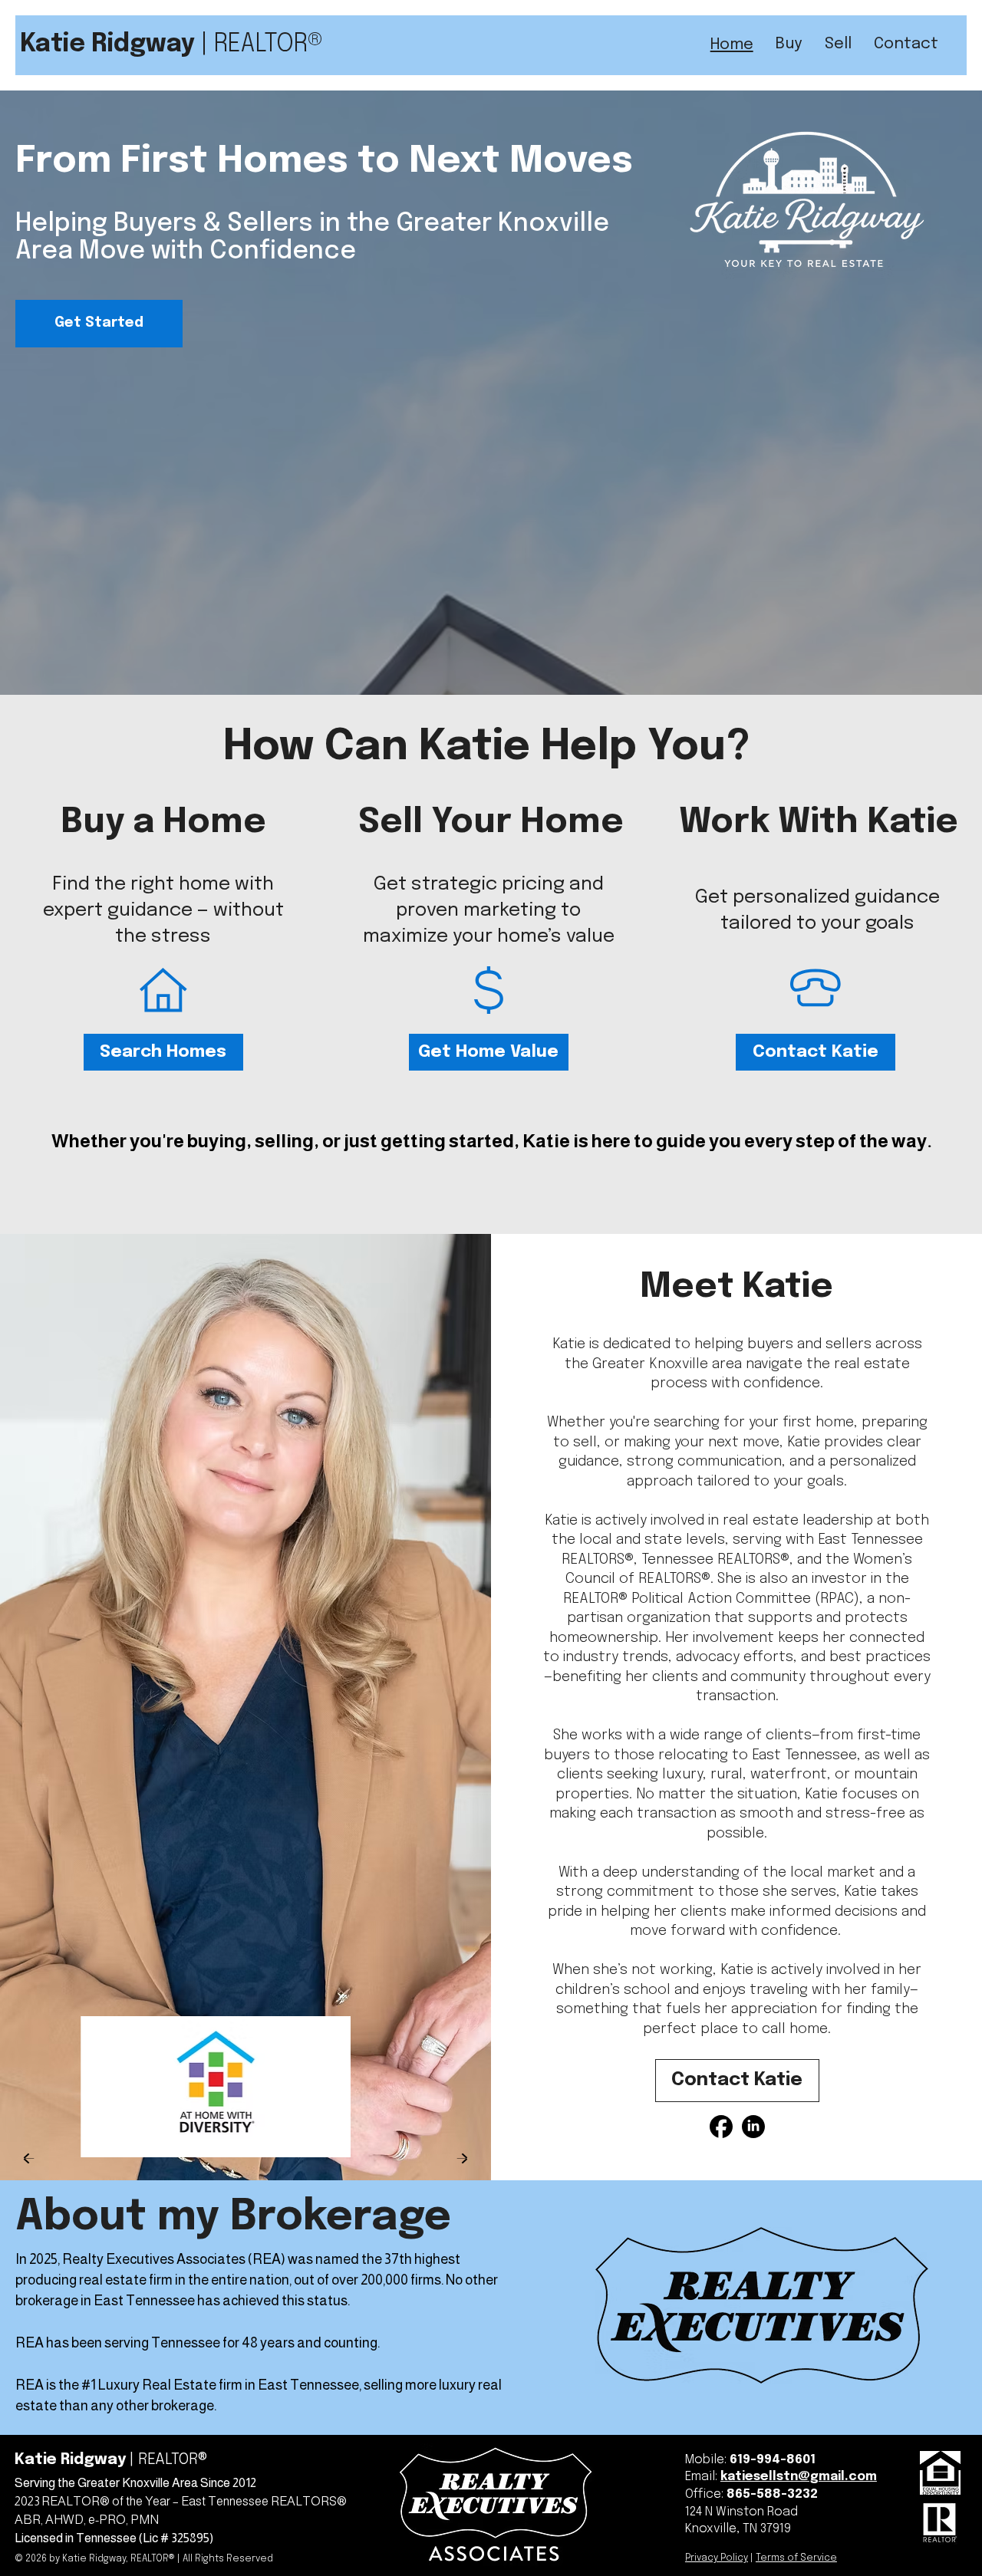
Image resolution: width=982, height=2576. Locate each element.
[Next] (462, 2158)
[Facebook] (721, 2127)
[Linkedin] (753, 2127)
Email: (703, 2477)
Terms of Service (796, 2558)
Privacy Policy (717, 2558)
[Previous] (29, 2158)
